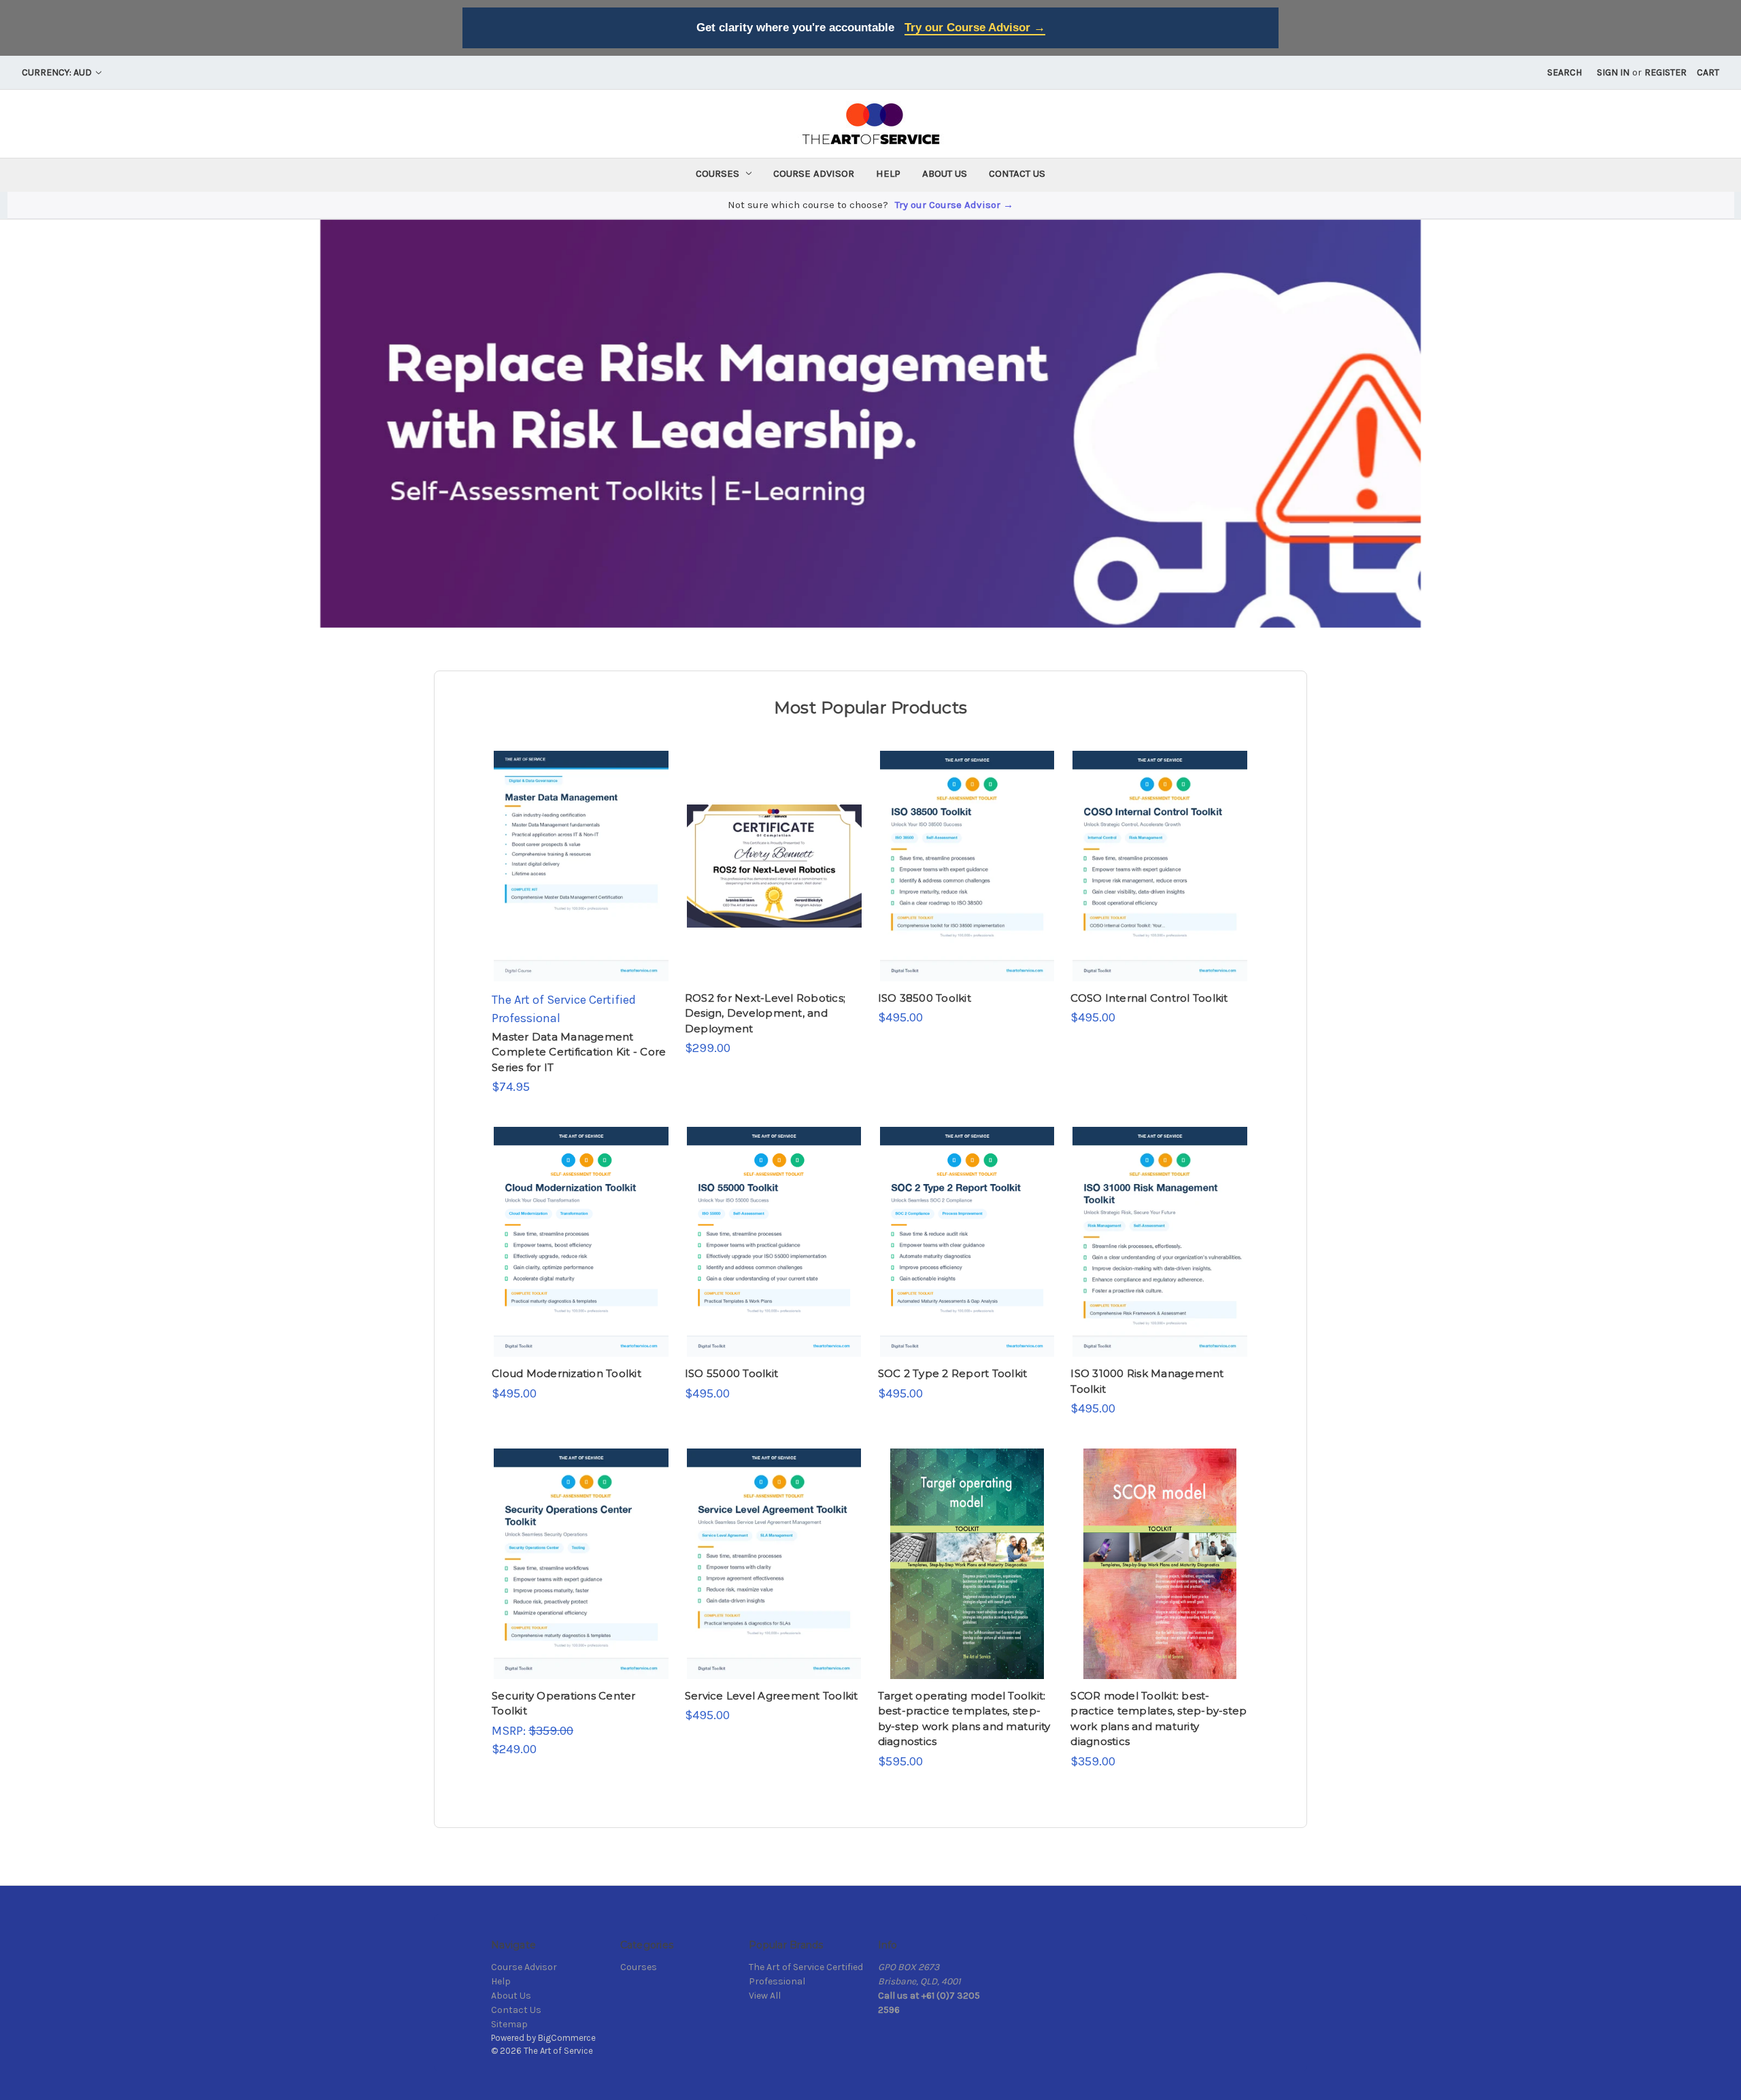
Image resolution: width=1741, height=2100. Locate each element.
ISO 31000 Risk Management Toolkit (1147, 1381)
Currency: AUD (58, 72)
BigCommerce (567, 2038)
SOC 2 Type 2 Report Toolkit (953, 1373)
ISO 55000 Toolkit (731, 1373)
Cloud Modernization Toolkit (567, 1373)
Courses (717, 173)
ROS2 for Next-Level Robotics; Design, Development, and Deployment (765, 1013)
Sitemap (509, 2024)
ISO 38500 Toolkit (925, 998)
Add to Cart (581, 879)
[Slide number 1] (870, 424)
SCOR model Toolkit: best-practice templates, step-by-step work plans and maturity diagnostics (1159, 1719)
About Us (945, 173)
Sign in (1613, 72)
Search (1565, 72)
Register (1666, 72)
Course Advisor (814, 173)
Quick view (580, 853)
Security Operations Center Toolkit (564, 1704)
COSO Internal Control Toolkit (1149, 998)
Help (888, 173)
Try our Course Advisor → (975, 28)
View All (765, 1996)
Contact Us (1017, 173)
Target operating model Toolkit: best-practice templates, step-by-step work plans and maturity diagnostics (964, 1719)
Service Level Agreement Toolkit (772, 1696)
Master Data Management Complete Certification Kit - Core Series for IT (579, 1052)
